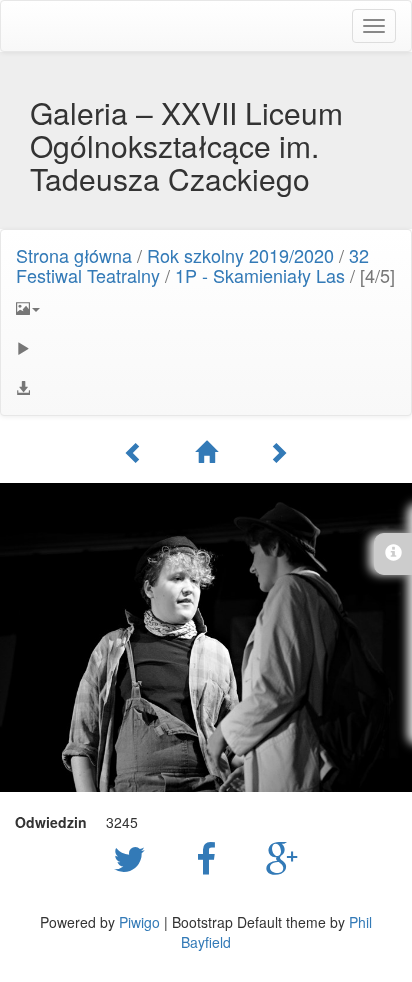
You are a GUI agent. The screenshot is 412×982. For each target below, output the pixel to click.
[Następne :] (278, 452)
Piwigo (139, 922)
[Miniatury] (206, 452)
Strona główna (74, 255)
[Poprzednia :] (134, 452)
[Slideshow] (206, 348)
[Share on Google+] (282, 857)
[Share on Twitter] (134, 857)
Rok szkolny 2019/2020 (240, 255)
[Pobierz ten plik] (206, 388)
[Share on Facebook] (211, 857)
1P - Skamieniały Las (260, 275)
